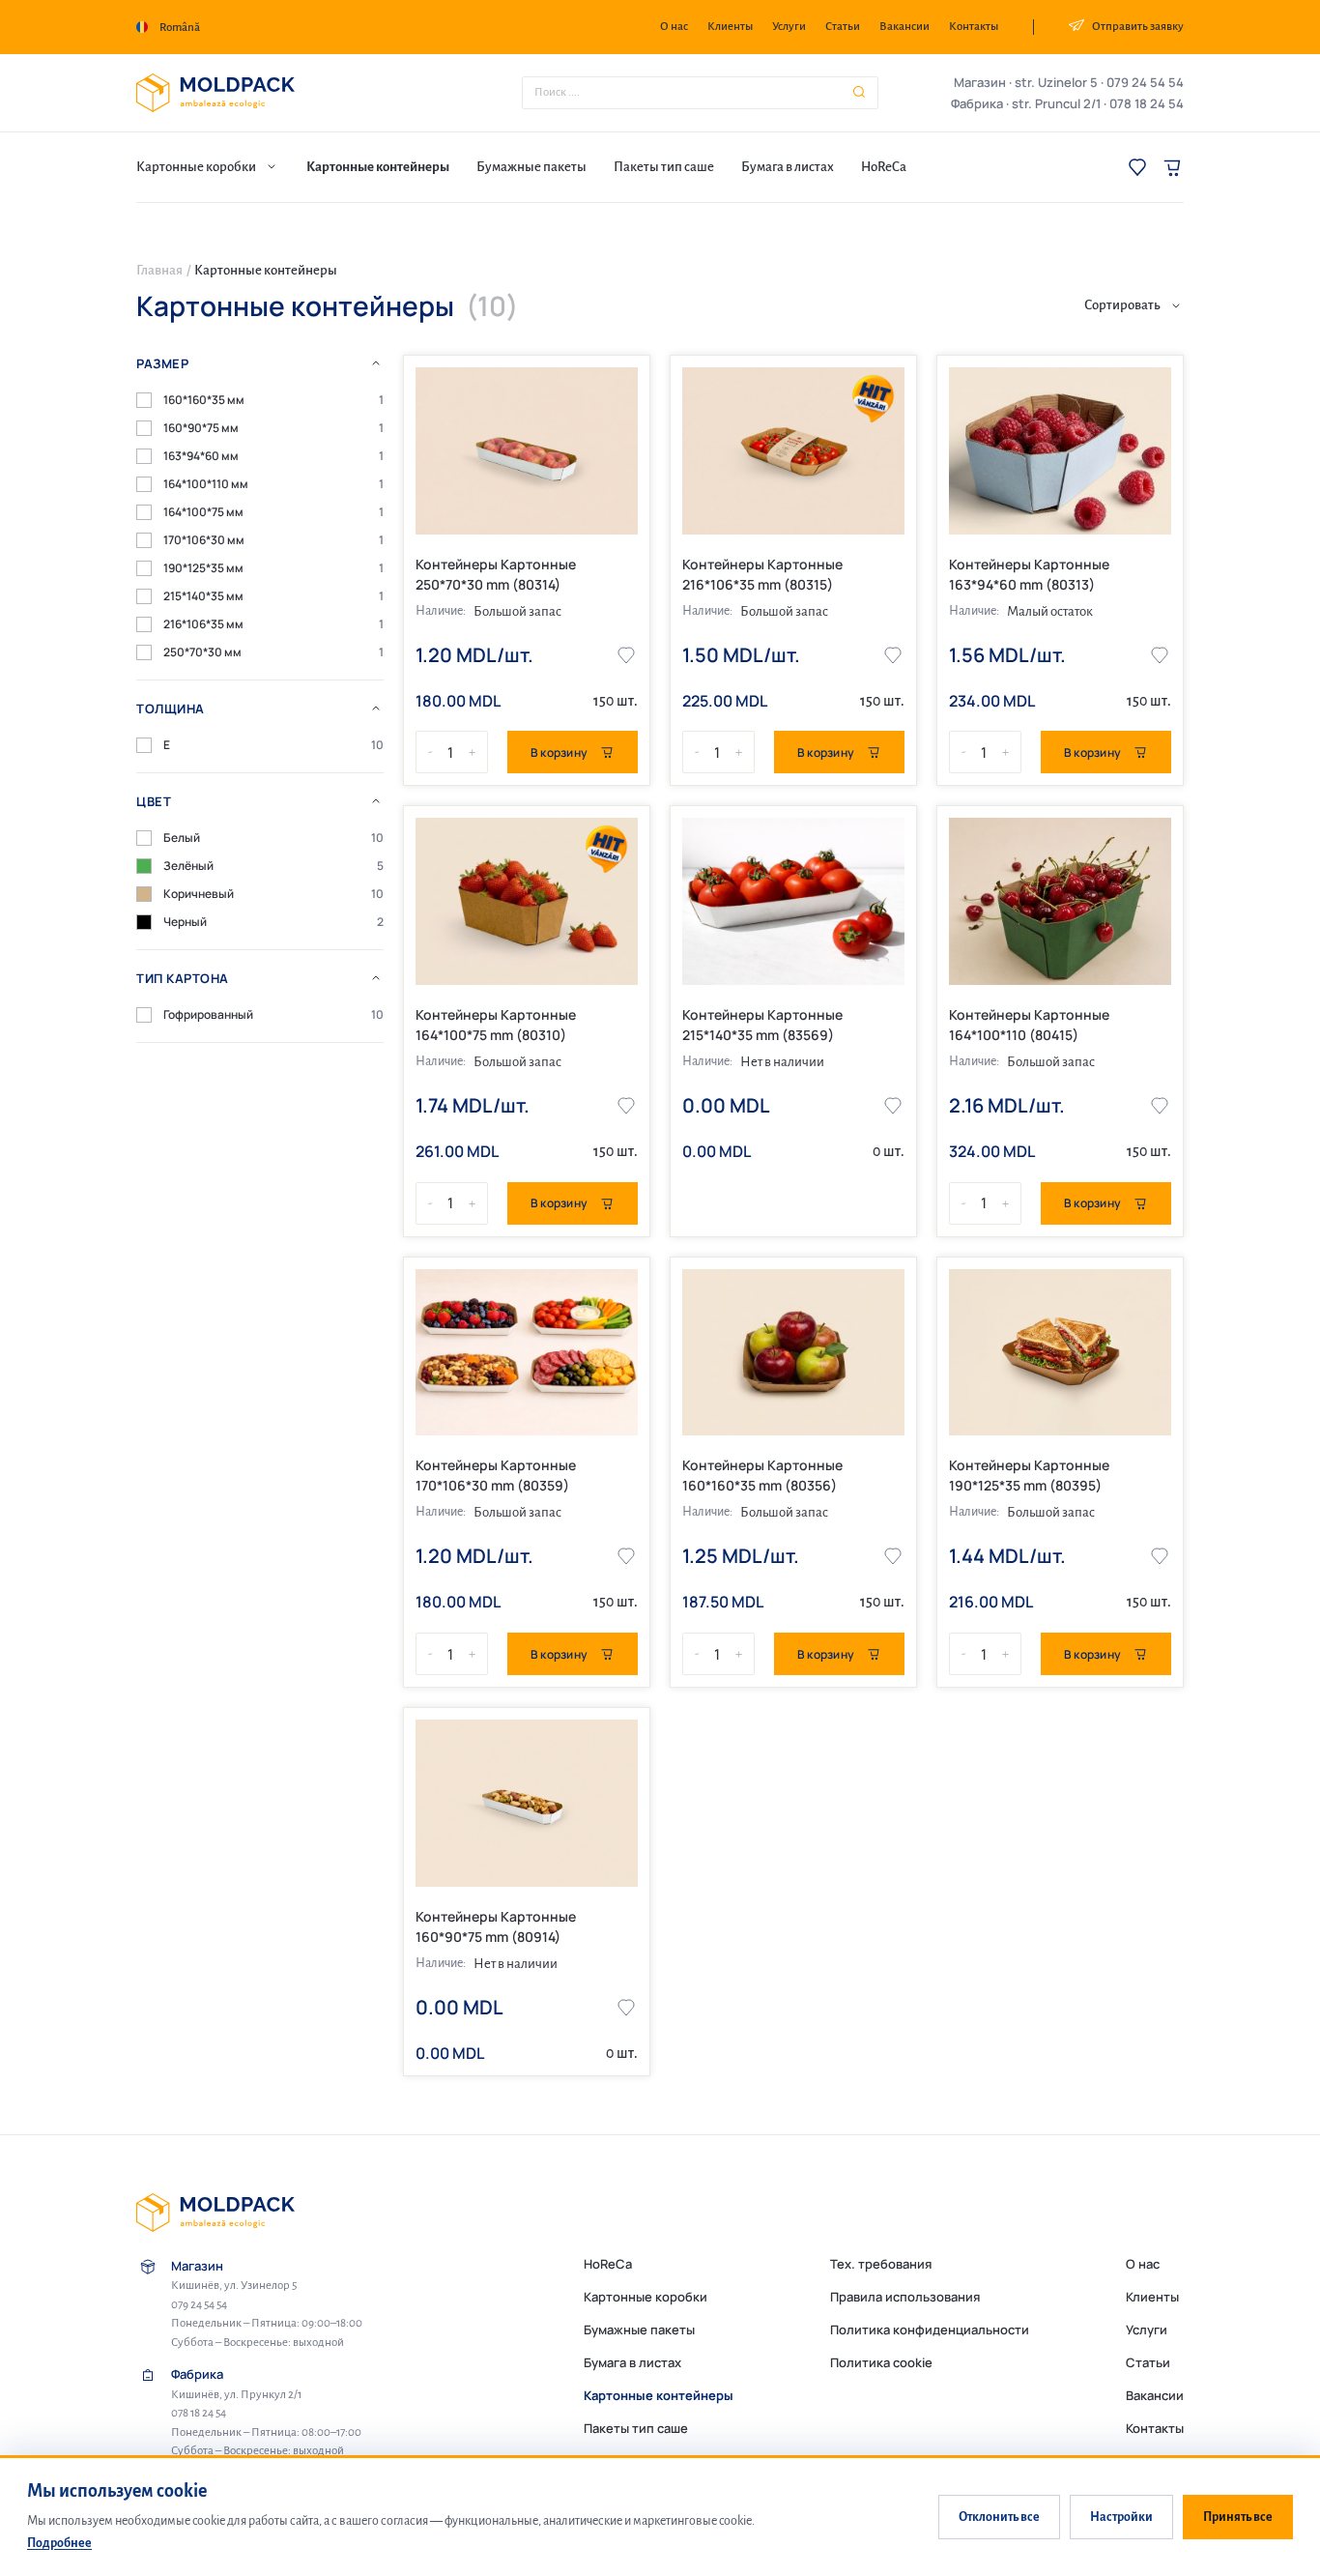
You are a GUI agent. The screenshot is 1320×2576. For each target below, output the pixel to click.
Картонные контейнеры (659, 2395)
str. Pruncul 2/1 (1056, 103)
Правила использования (905, 2297)
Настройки (1121, 2517)
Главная (159, 270)
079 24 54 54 (1145, 82)
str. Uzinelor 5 (1056, 82)
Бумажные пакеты (639, 2330)
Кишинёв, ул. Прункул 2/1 (236, 2395)
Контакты (974, 27)
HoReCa (608, 2264)
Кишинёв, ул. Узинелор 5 (234, 2286)
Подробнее (59, 2543)
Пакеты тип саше (636, 2428)
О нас (674, 27)
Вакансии (904, 27)
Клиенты (730, 27)
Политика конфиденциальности (930, 2330)
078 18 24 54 (1147, 103)
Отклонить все (999, 2517)
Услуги (789, 27)
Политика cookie (881, 2362)
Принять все (1238, 2517)
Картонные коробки (646, 2297)
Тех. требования (881, 2264)
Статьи (843, 27)
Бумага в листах (632, 2362)
